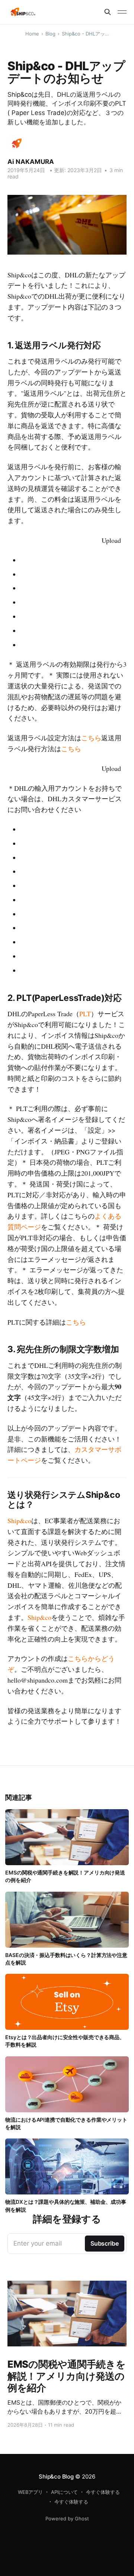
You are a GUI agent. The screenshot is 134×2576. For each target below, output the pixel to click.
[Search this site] (108, 12)
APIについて (64, 2492)
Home (32, 34)
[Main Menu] (122, 12)
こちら (91, 738)
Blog (50, 34)
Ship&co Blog (56, 2477)
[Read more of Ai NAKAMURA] (17, 144)
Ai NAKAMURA (31, 162)
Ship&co (19, 1521)
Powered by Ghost (67, 2519)
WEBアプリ (30, 2492)
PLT (85, 1014)
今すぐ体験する (103, 2492)
